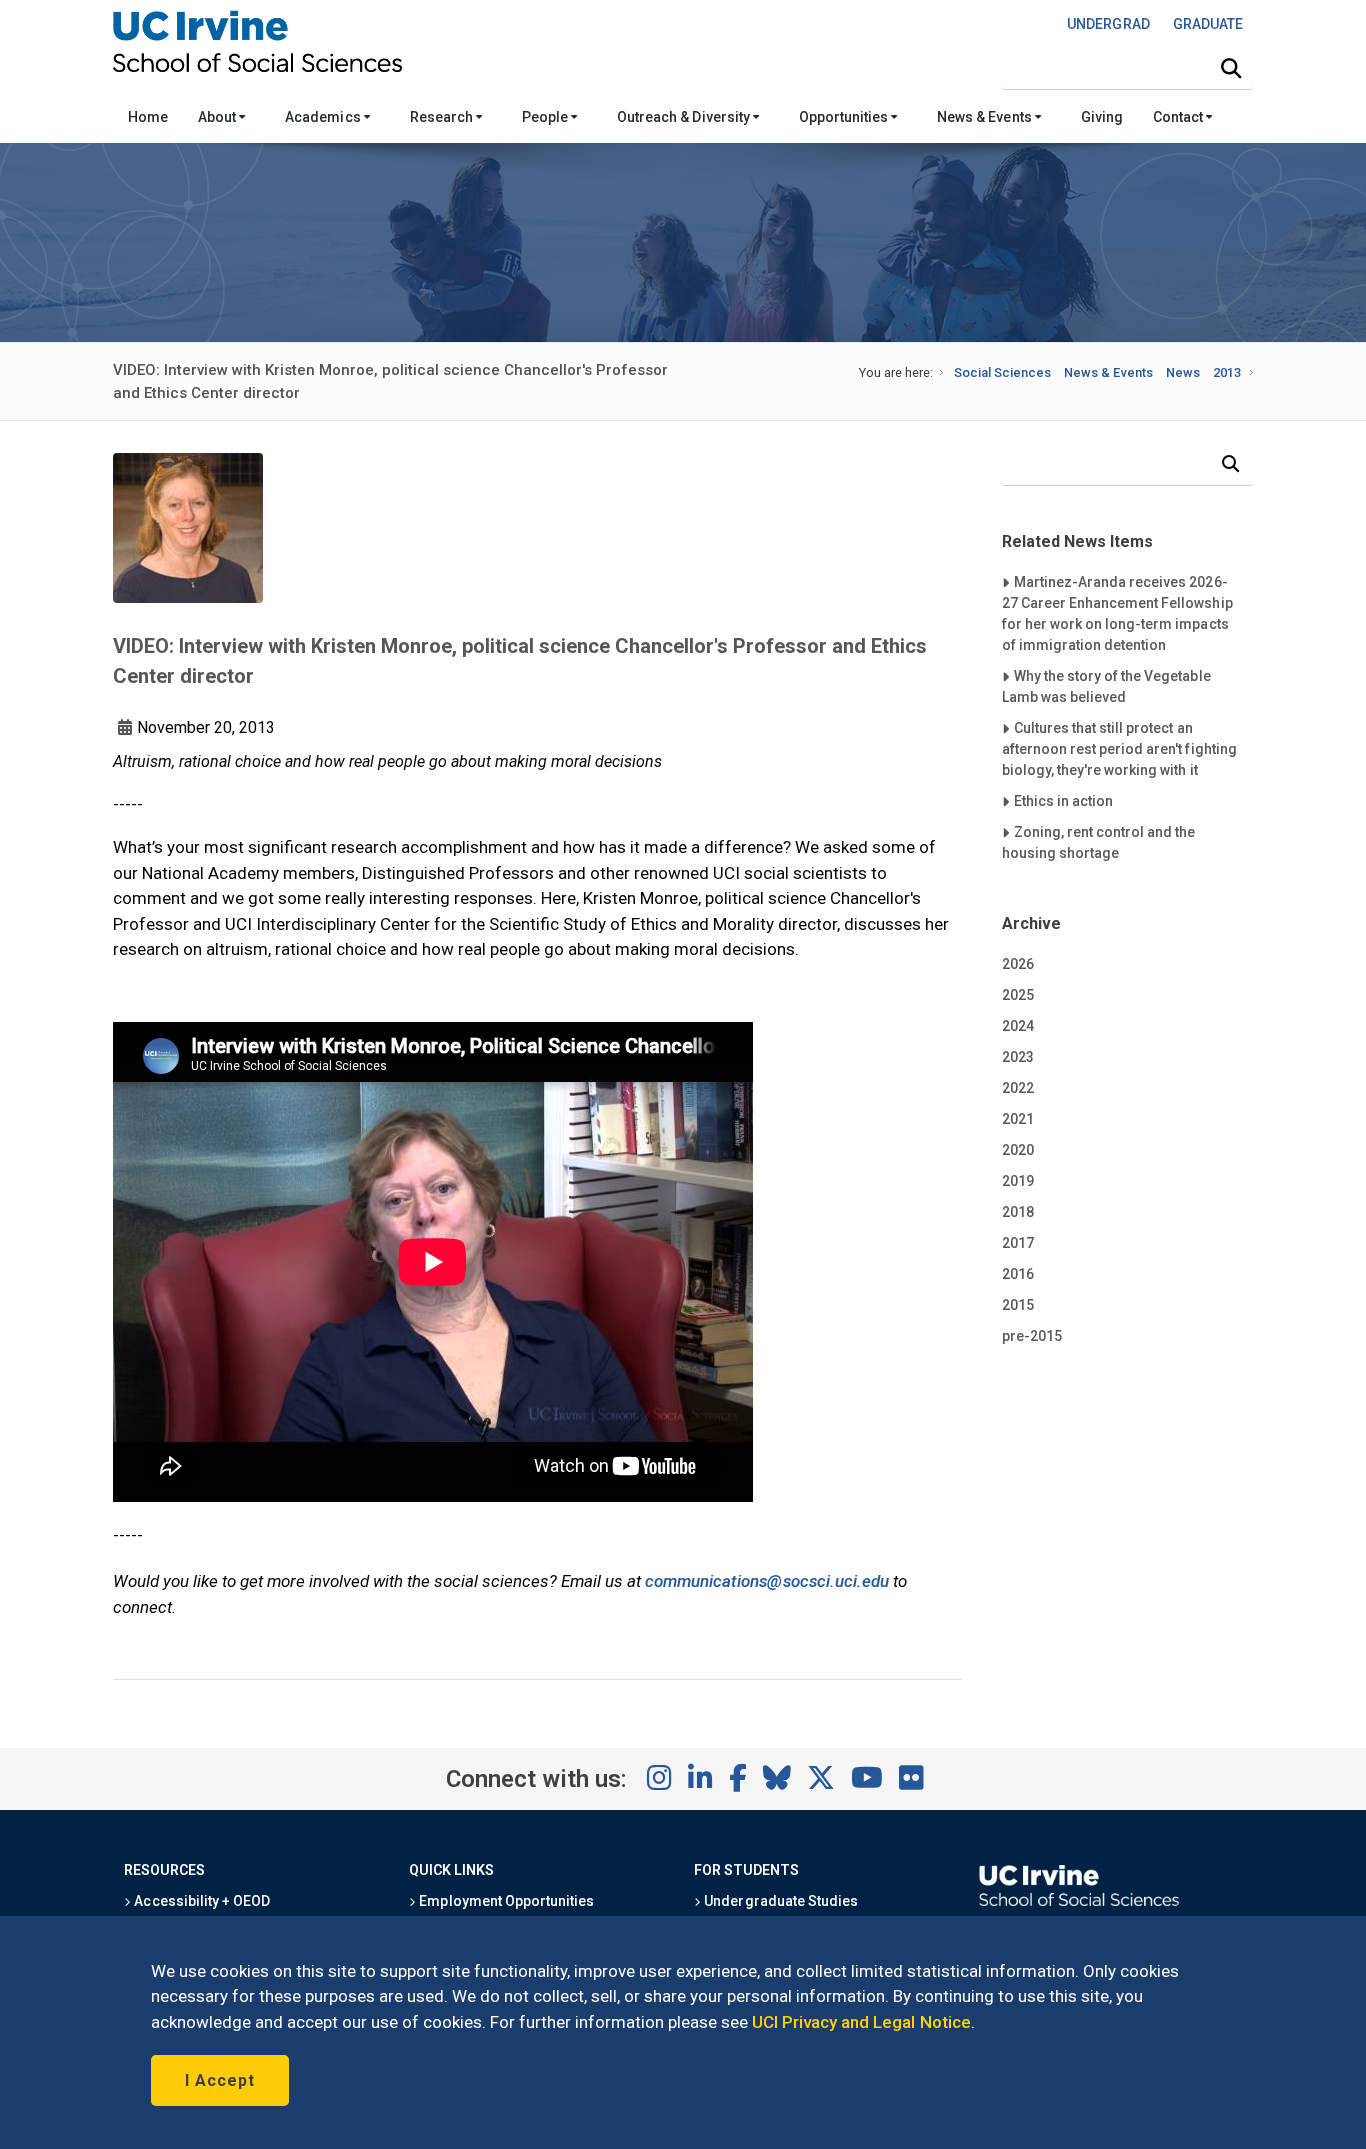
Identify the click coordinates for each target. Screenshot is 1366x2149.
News (1183, 372)
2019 (1018, 1181)
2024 (1018, 1026)
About (218, 117)
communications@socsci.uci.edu (767, 1581)
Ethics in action (1063, 800)
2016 (1018, 1274)
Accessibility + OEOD (200, 1901)
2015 (1018, 1305)
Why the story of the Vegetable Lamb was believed (1106, 686)
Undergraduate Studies (779, 1901)
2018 (1018, 1212)
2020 (1018, 1150)
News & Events (985, 117)
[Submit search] (1231, 69)
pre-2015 (1032, 1336)
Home (148, 117)
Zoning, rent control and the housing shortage (1099, 842)
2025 (1018, 995)
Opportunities (845, 117)
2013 (1227, 372)
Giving (1102, 117)
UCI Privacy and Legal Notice (861, 2022)
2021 (1018, 1119)
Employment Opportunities (505, 1901)
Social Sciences (1002, 372)
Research (443, 117)
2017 (1018, 1243)
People (546, 117)
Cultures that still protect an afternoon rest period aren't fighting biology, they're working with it (1119, 748)
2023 (1018, 1057)
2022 (1018, 1088)
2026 (1018, 964)
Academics (324, 117)
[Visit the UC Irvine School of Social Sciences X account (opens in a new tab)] (821, 1779)
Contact (1179, 117)
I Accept (220, 2080)
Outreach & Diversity (685, 117)
